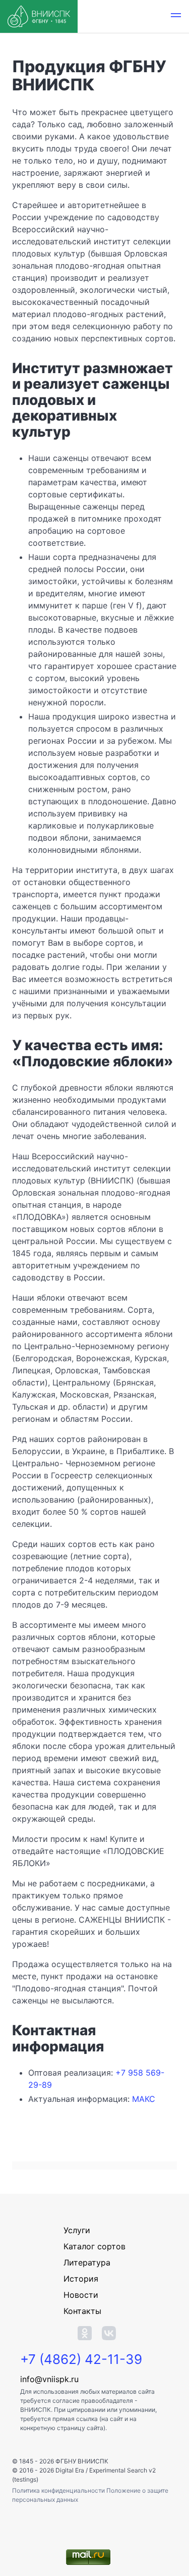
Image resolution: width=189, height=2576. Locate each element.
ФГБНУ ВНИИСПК (82, 2461)
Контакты (82, 2311)
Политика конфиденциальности (59, 2490)
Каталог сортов (94, 2246)
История (81, 2279)
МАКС (144, 2099)
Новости (81, 2295)
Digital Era (70, 2470)
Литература (87, 2262)
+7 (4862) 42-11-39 (81, 2359)
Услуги (77, 2230)
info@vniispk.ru (49, 2379)
